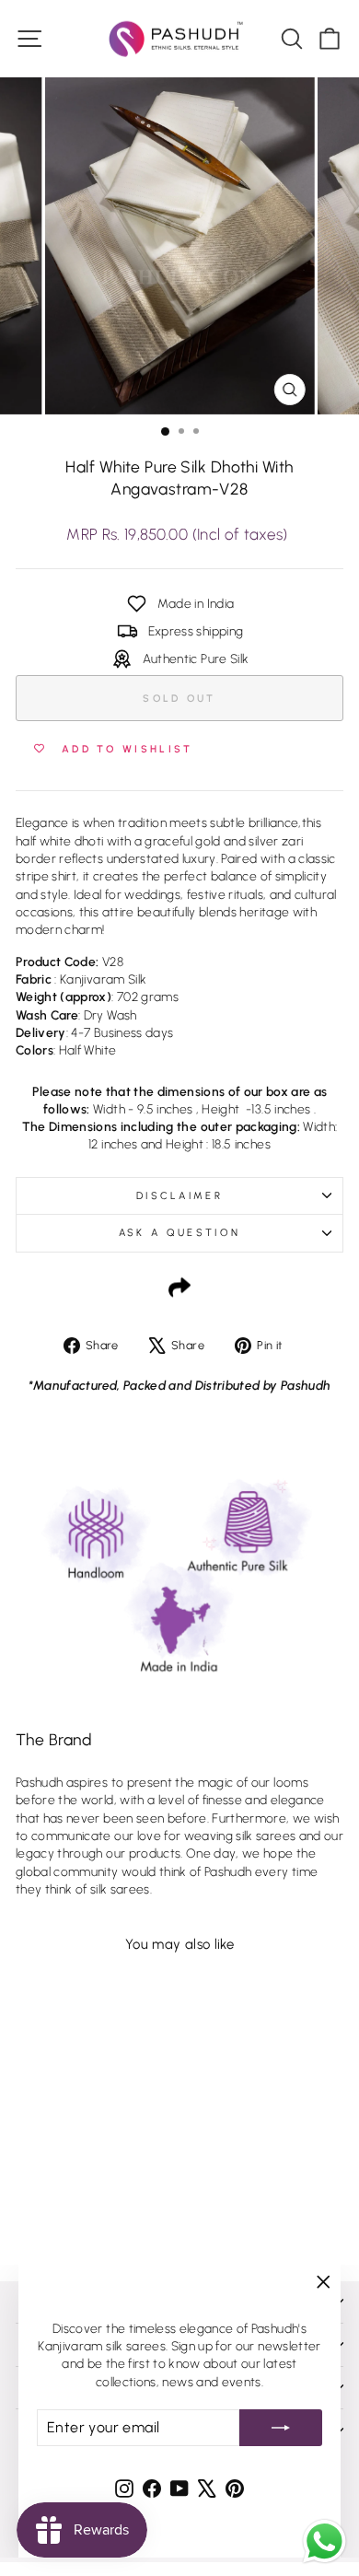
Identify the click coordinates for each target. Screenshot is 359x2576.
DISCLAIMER (179, 1196)
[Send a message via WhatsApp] (324, 2541)
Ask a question (179, 1233)
